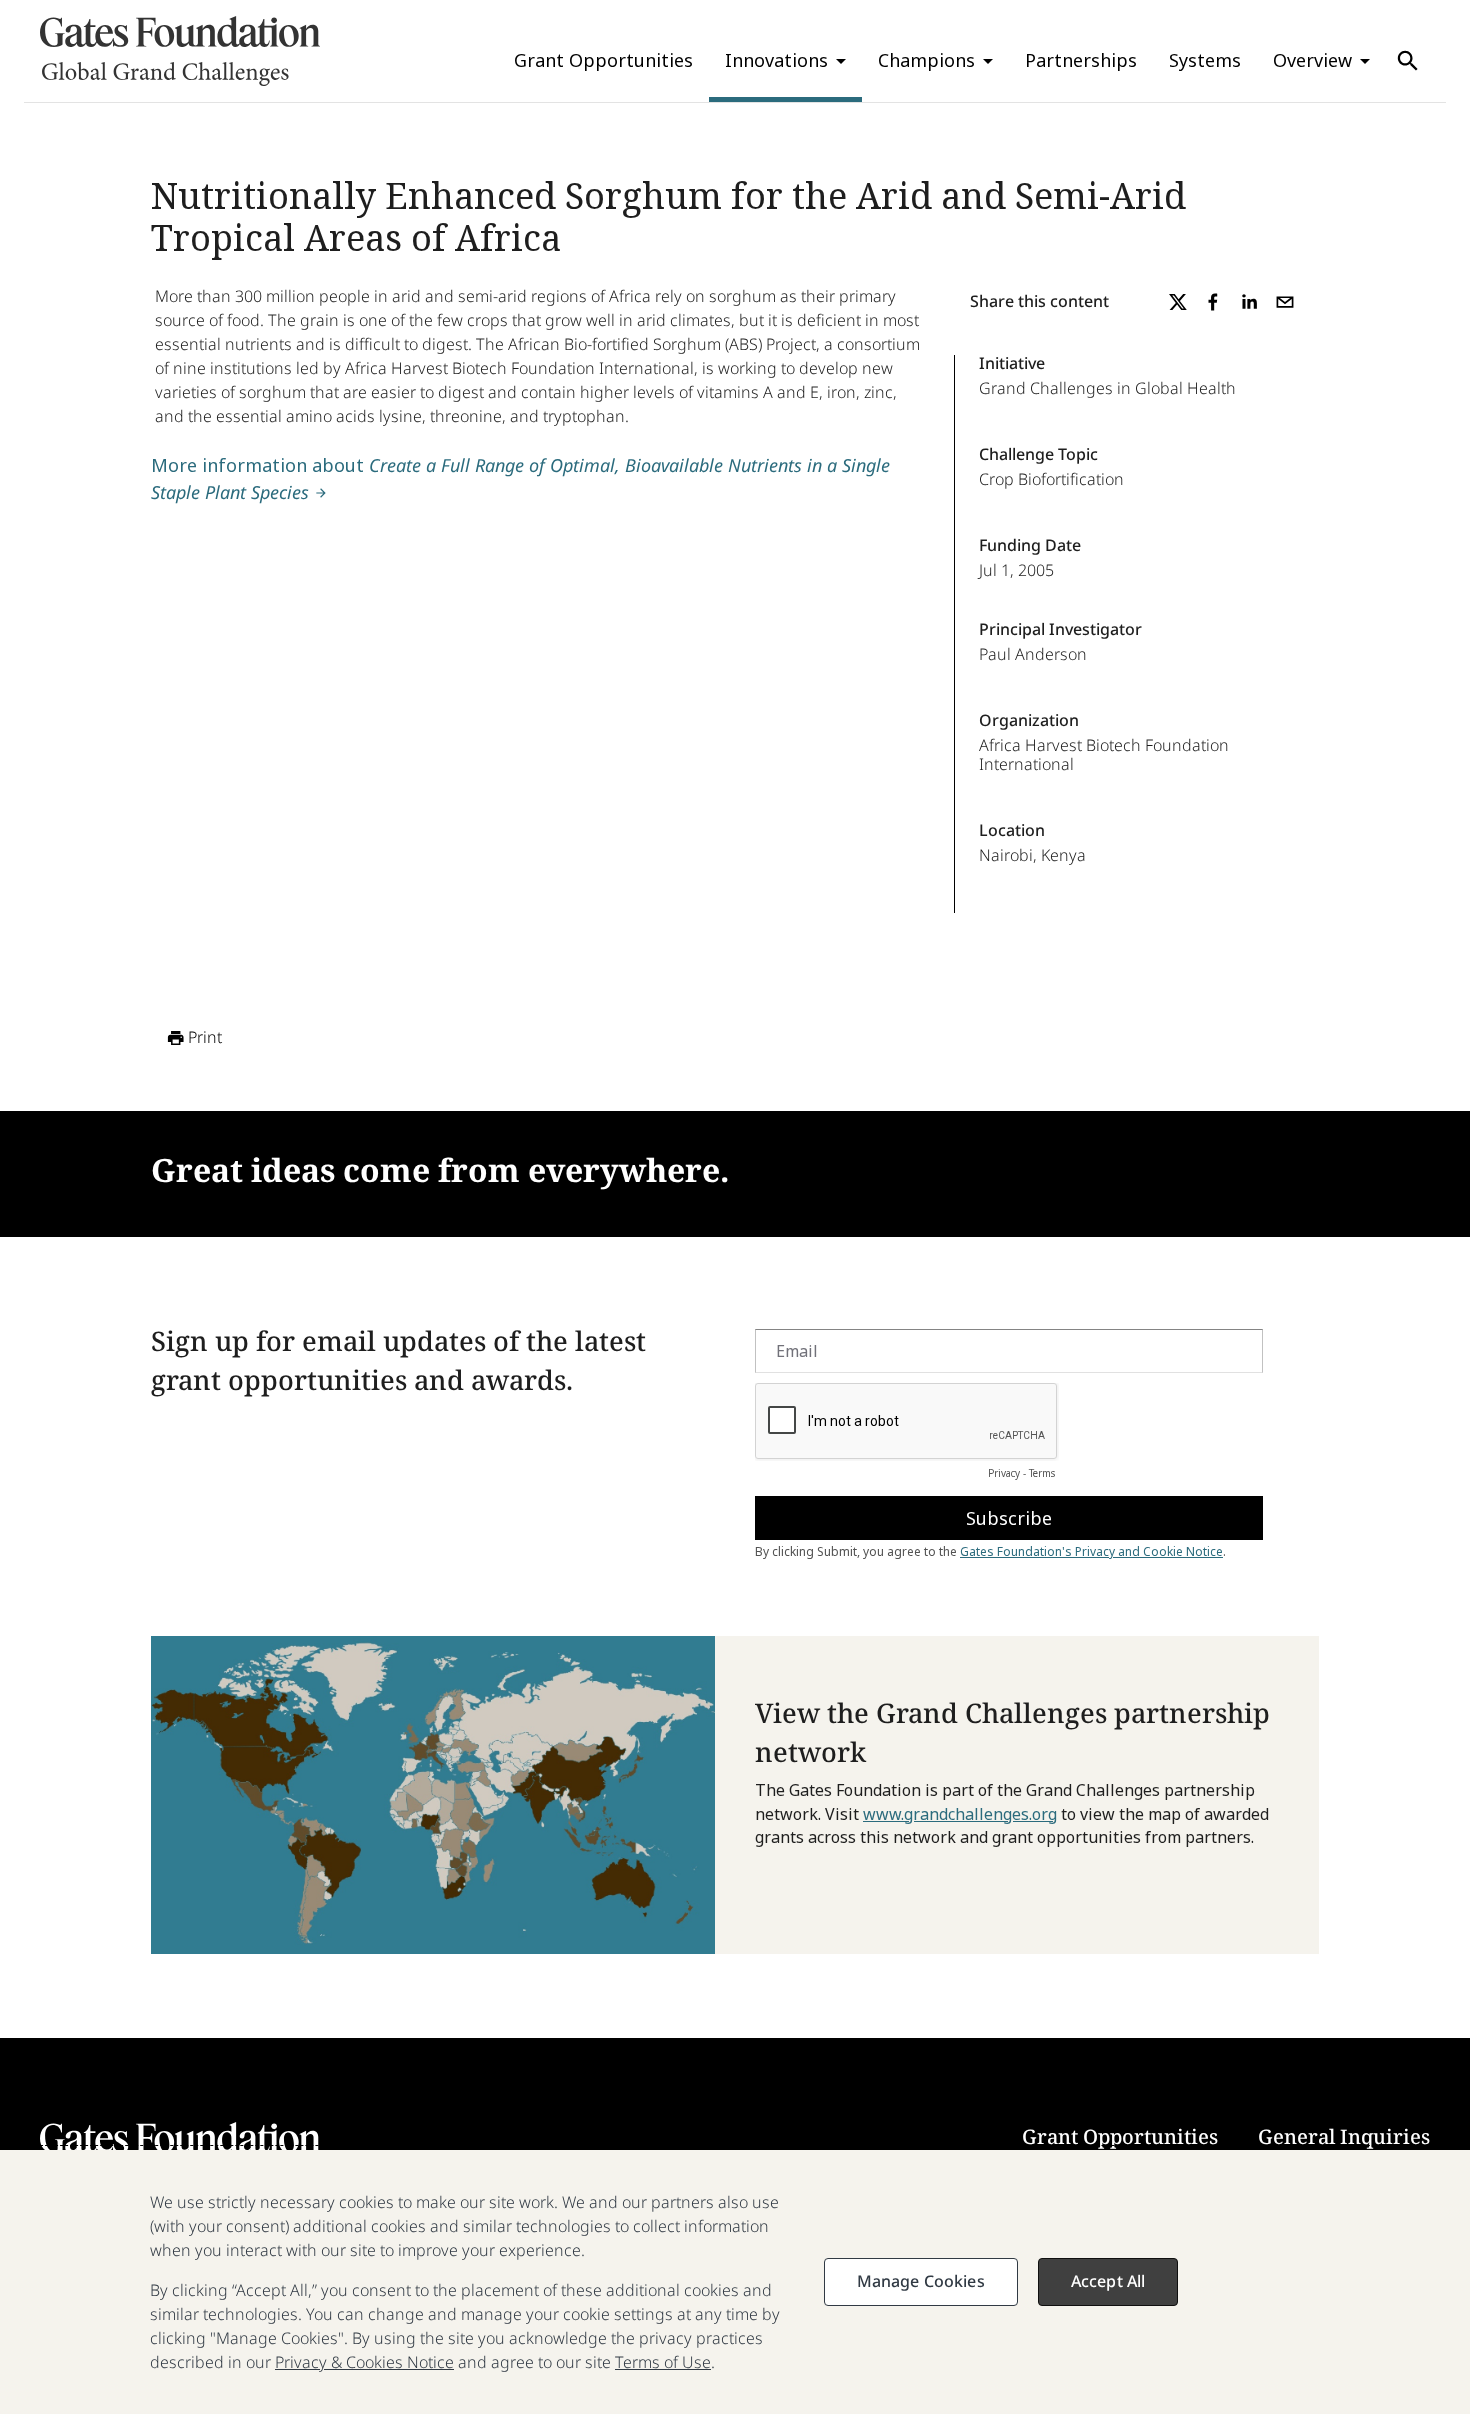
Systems (1205, 60)
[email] (1285, 302)
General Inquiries (1344, 2136)
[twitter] (1178, 302)
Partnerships (1081, 60)
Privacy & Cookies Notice (364, 2362)
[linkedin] (1249, 302)
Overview (1312, 60)
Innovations (776, 60)
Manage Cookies (921, 2281)
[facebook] (1213, 302)
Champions (926, 60)
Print (205, 1037)
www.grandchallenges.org (960, 1814)
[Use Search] (1408, 61)
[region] (735, 2282)
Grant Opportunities (603, 60)
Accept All (1108, 2281)
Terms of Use (663, 2362)
